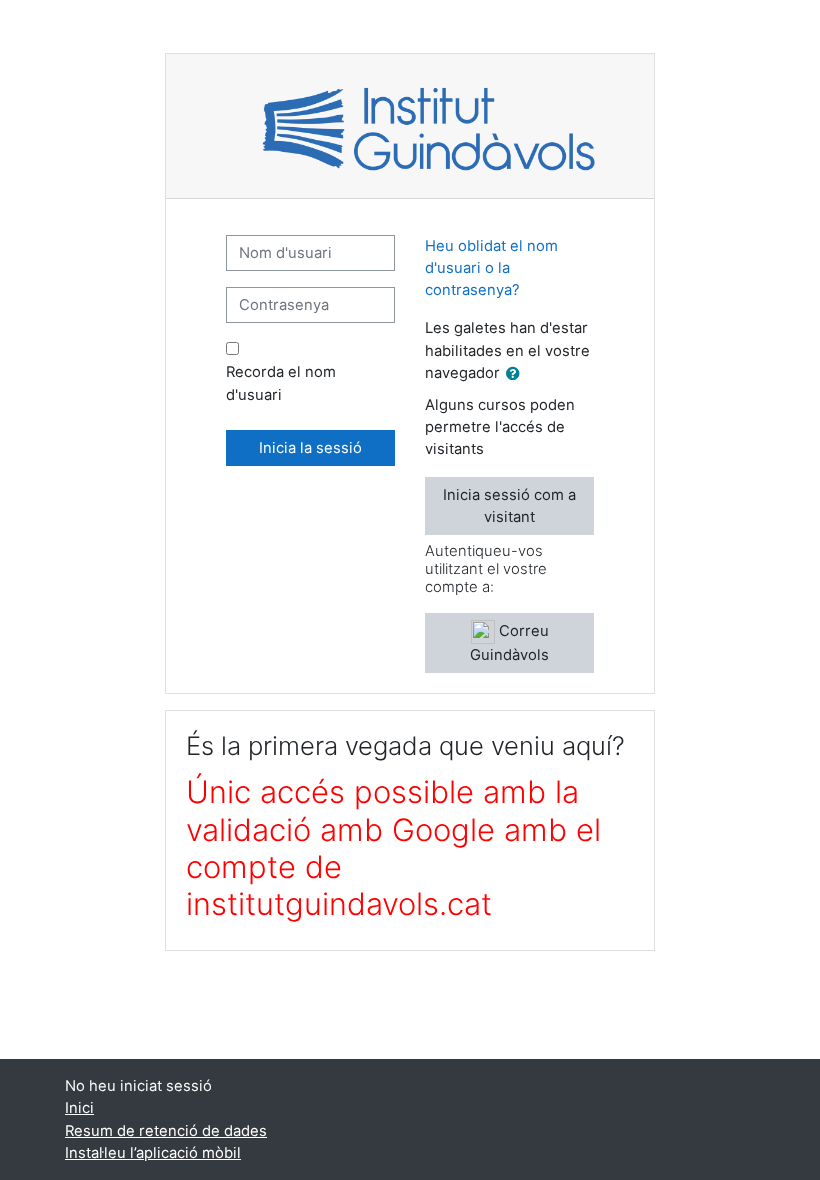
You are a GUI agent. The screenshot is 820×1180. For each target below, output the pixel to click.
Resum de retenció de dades (166, 1131)
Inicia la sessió (310, 448)
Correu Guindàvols (509, 643)
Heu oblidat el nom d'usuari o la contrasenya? (491, 268)
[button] (517, 374)
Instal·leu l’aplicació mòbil (153, 1153)
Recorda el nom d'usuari (281, 383)
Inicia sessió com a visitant (509, 506)
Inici (79, 1108)
